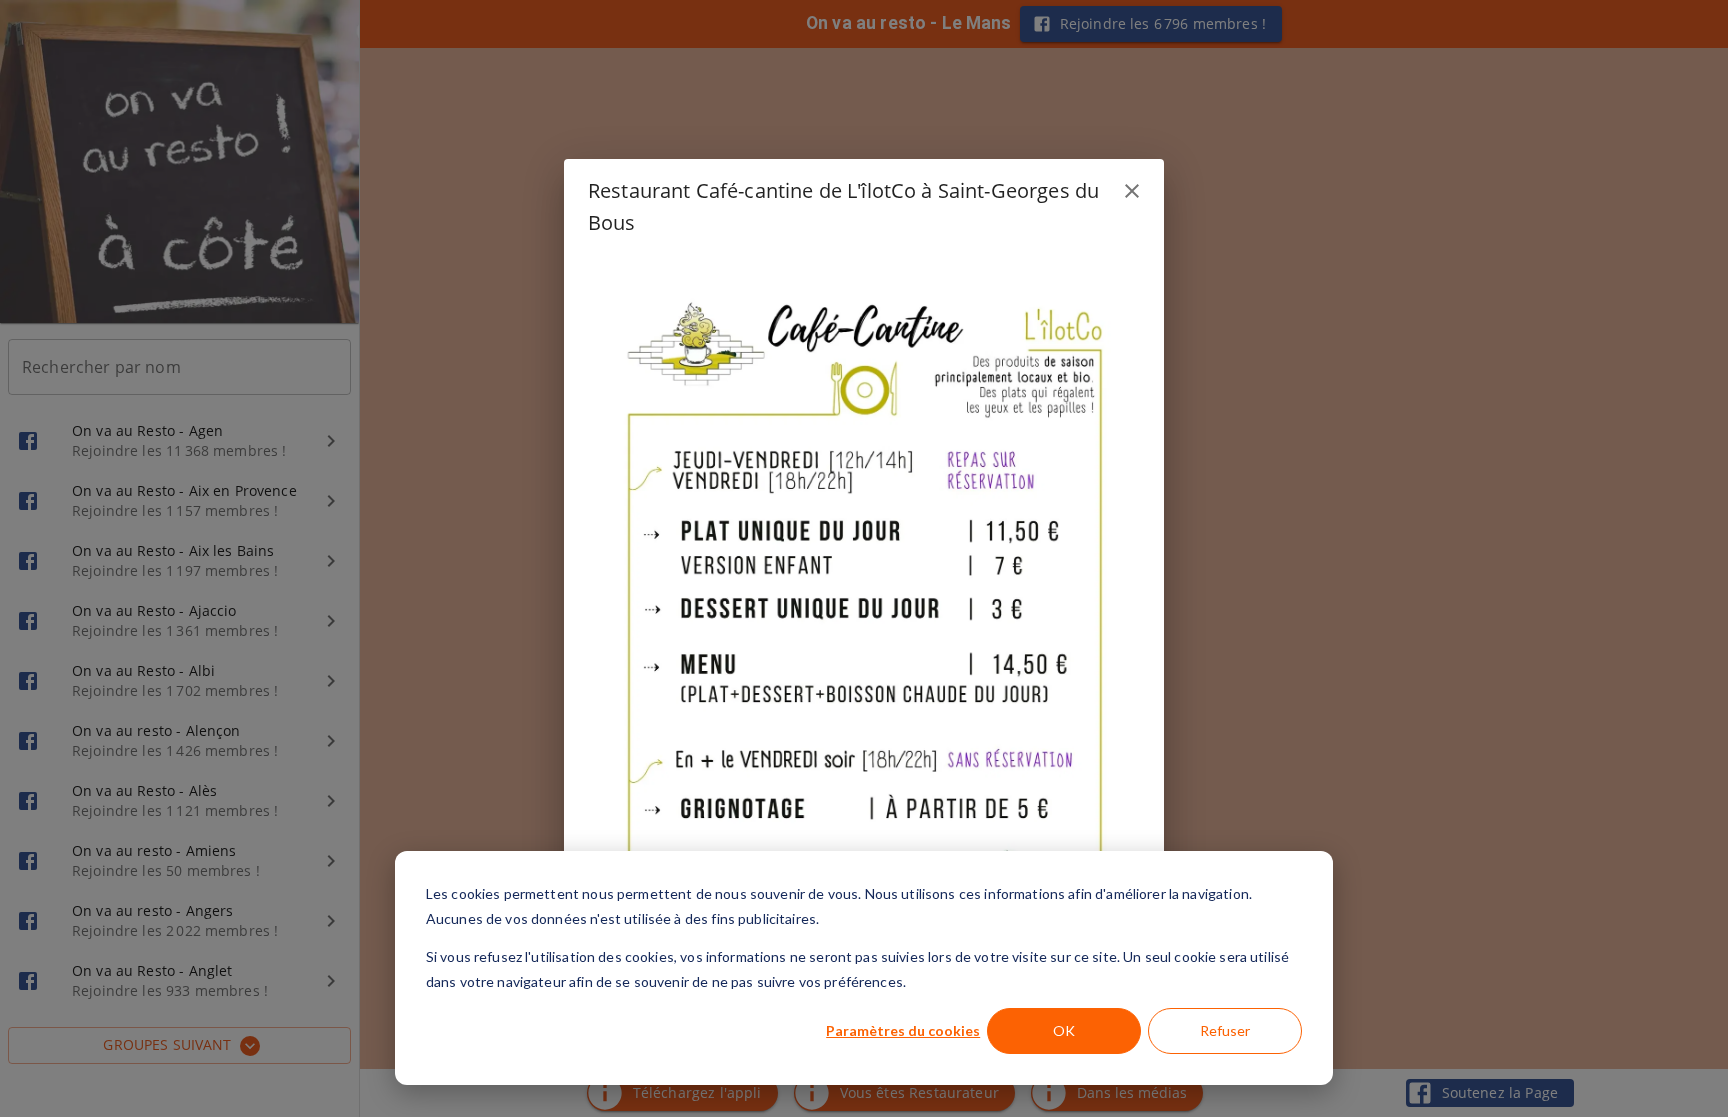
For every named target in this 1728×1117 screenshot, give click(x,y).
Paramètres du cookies (903, 1030)
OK (1064, 1030)
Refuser (1225, 1030)
